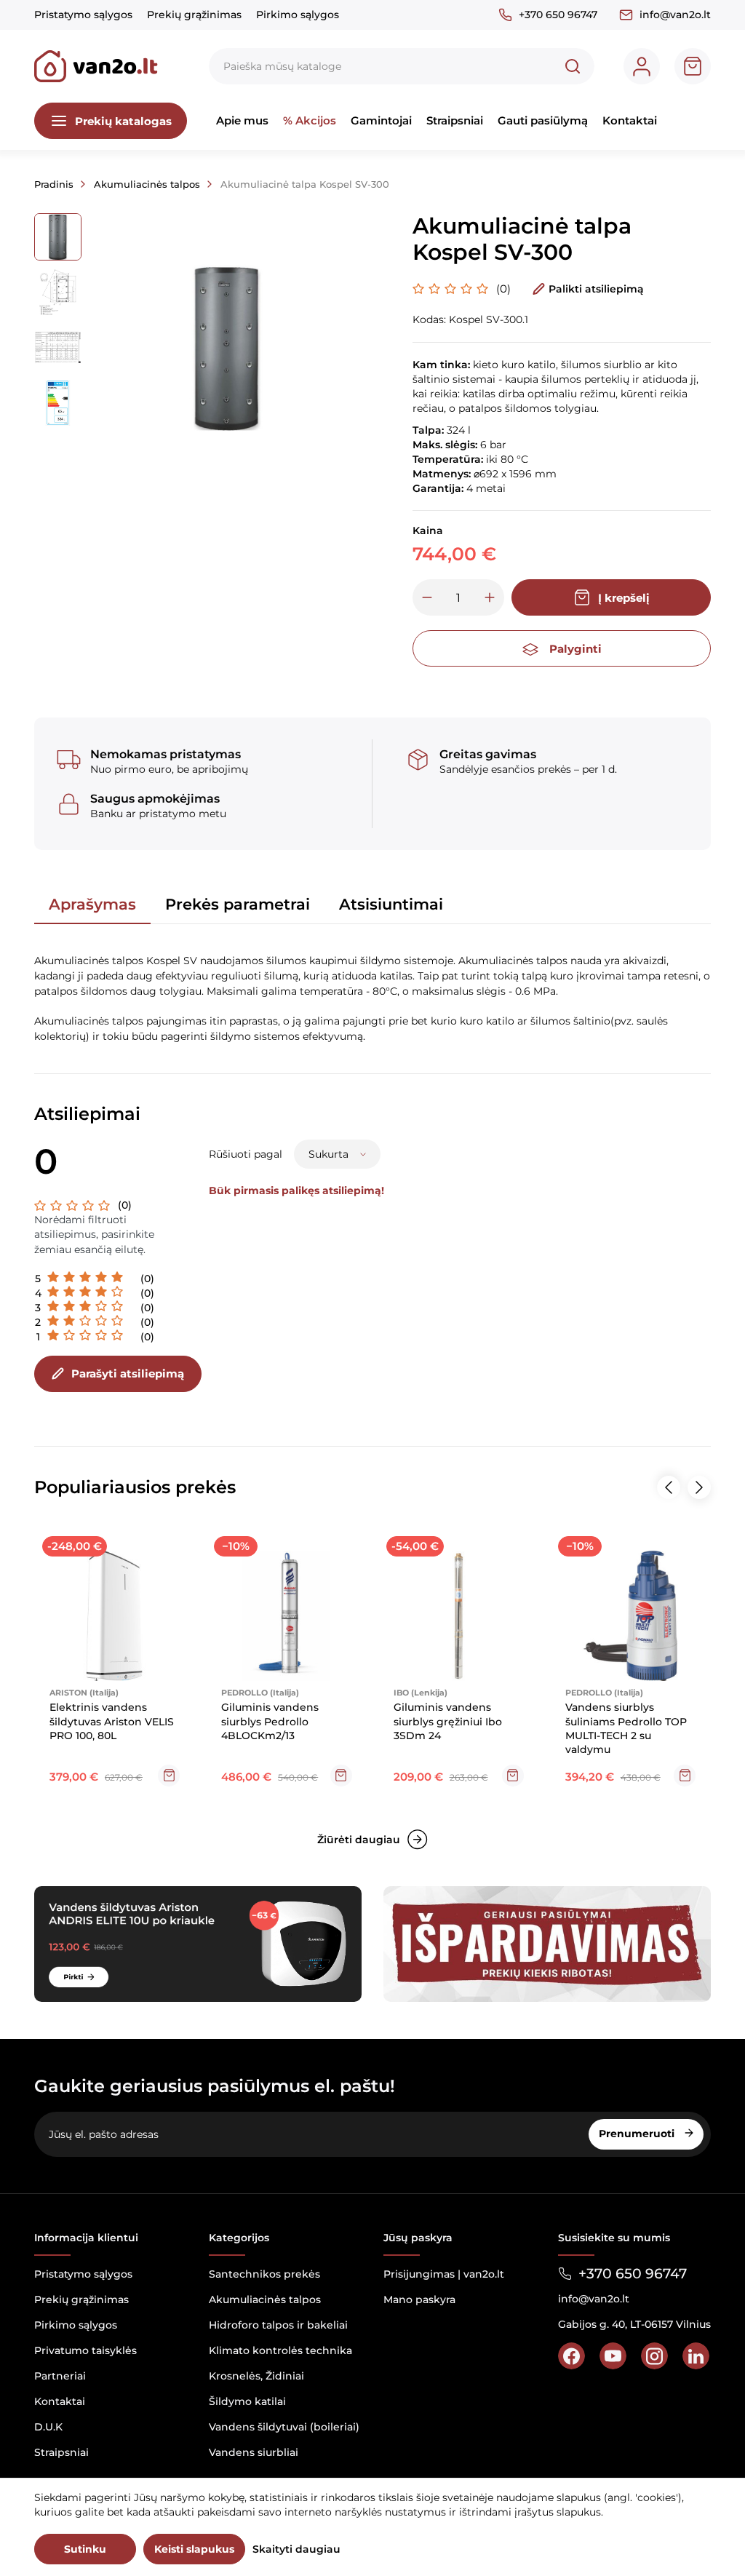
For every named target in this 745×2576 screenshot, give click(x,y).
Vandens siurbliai (254, 2452)
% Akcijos (310, 120)
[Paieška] (573, 66)
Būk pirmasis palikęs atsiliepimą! (296, 1190)
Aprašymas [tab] (92, 904)
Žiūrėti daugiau (359, 1840)
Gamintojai (381, 120)
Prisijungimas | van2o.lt (444, 2274)
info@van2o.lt (675, 15)
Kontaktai (630, 120)
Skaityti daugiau (296, 2549)
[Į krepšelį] (169, 1776)
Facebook (571, 2356)
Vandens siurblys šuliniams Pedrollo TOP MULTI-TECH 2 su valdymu (626, 1728)
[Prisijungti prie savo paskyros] (642, 66)
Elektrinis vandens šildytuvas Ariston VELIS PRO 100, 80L (112, 1721)
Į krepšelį (624, 598)
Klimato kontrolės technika (280, 2350)
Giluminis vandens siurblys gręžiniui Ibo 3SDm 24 (448, 1721)
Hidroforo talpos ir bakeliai (278, 2325)
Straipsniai (455, 120)
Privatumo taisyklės (85, 2350)
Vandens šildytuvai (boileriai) (284, 2427)
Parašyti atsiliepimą (128, 1374)
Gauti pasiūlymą (543, 120)
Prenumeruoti (638, 2134)
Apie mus (242, 120)
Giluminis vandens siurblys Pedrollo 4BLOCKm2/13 (270, 1721)
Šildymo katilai (247, 2401)
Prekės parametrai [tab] (238, 904)
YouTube (613, 2356)
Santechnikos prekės (264, 2274)
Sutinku (85, 2549)
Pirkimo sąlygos (298, 15)
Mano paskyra (419, 2299)
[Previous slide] (669, 1487)
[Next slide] (699, 1487)
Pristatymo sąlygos (83, 15)
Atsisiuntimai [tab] (391, 904)
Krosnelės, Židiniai (256, 2376)
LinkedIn (696, 2356)
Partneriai (60, 2376)
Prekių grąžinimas (194, 15)
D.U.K (48, 2427)
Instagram (654, 2356)
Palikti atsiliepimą (596, 289)
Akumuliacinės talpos (265, 2299)
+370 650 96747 (558, 15)
